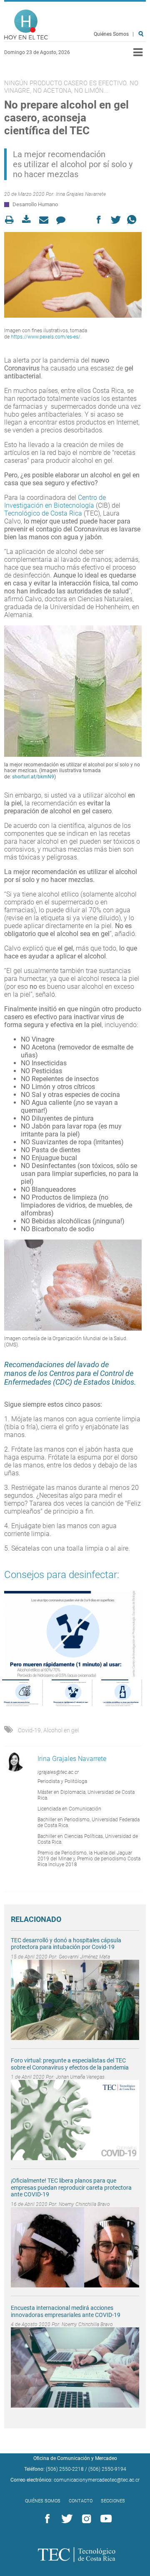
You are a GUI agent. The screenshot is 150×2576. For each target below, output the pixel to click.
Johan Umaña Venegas (80, 2077)
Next (137, 1634)
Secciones (113, 2501)
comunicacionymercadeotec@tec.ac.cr (97, 2480)
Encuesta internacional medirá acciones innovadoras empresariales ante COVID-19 (66, 2311)
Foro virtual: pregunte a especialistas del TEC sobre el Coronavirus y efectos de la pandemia (70, 2064)
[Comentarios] (63, 220)
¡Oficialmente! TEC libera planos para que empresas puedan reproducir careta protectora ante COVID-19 (71, 2188)
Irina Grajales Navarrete (81, 194)
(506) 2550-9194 (107, 2469)
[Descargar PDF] (29, 220)
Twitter (65, 2519)
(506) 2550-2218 (65, 2469)
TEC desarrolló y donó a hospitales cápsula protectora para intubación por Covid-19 (66, 1944)
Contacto (81, 2501)
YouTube (105, 2519)
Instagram (85, 2519)
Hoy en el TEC (26, 25)
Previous (8, 1634)
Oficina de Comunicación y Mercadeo (75, 2458)
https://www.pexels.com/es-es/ (46, 337)
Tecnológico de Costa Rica (43, 513)
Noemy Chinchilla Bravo (84, 2204)
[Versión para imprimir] (12, 220)
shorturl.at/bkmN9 (33, 777)
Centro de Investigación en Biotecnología (55, 501)
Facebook (46, 2519)
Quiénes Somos (111, 34)
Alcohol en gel (61, 1730)
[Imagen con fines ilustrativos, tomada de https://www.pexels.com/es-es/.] (73, 275)
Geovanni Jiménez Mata (84, 1957)
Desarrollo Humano (35, 204)
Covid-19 (29, 1730)
